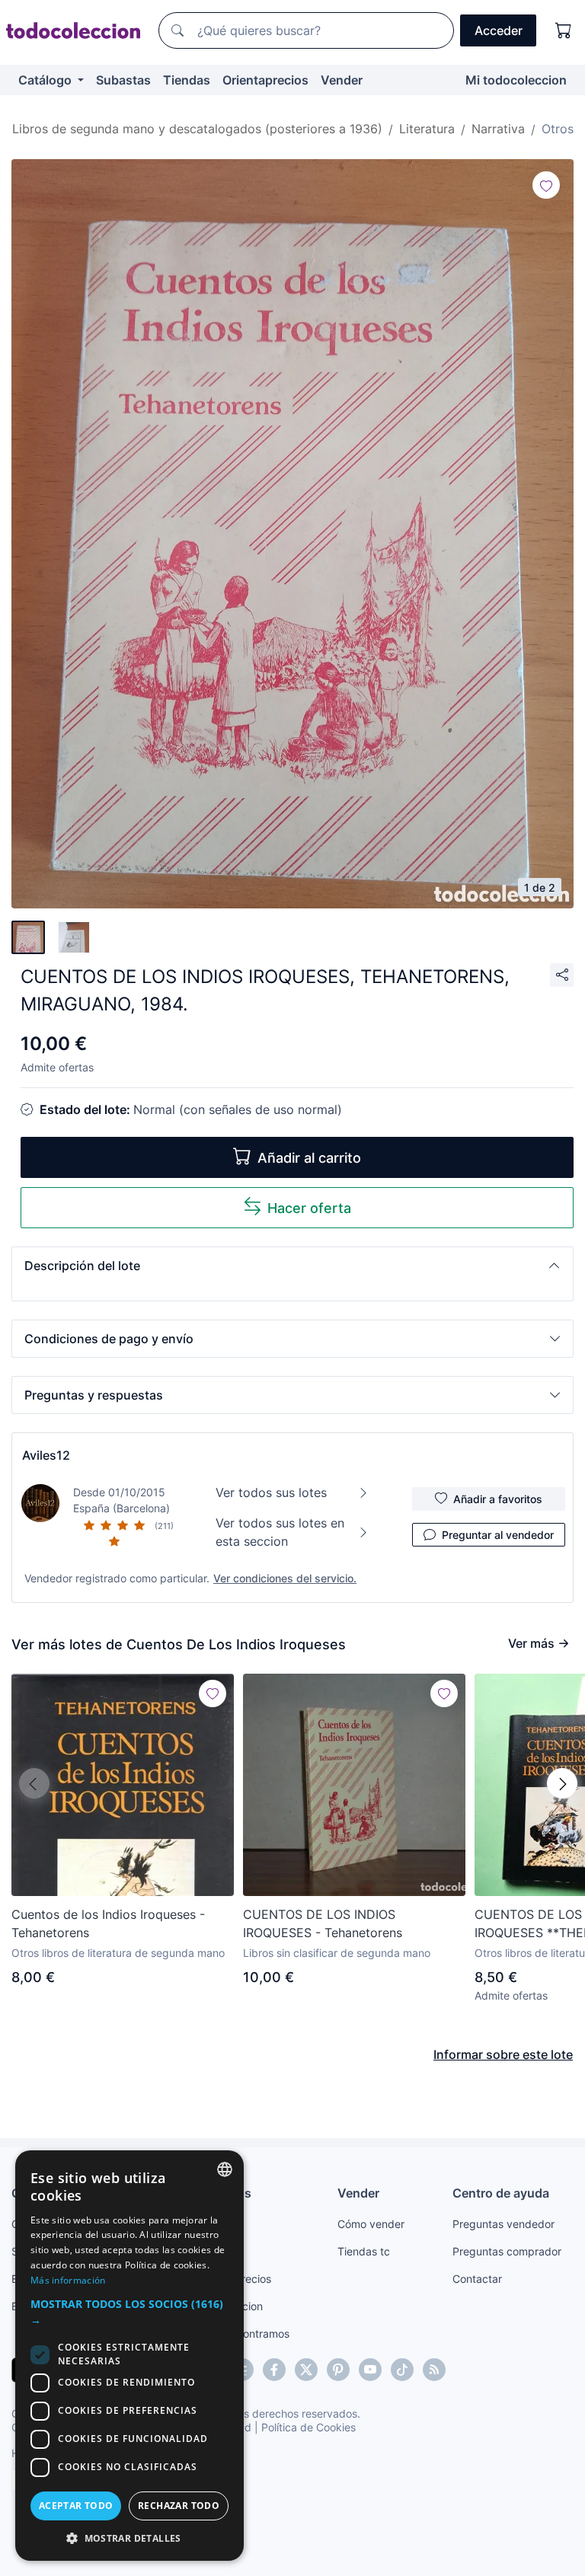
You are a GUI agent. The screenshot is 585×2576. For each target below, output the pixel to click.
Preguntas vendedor (503, 2224)
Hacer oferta (309, 1208)
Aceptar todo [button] (76, 2506)
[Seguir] (546, 185)
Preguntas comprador (507, 2251)
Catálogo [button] (46, 80)
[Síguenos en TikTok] (402, 2370)
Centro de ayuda (501, 2193)
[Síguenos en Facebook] (274, 2370)
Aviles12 (46, 1455)
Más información (68, 2280)
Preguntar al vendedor (498, 1535)
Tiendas (187, 80)
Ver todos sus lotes (271, 1492)
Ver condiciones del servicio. (285, 1578)
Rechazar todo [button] (179, 2506)
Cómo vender (371, 2224)
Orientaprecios (265, 80)
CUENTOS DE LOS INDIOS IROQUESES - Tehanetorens (323, 1923)
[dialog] (129, 2356)
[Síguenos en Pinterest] (338, 2370)
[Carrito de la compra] (564, 30)
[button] (292, 1266)
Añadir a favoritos (498, 1499)
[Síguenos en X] (306, 2370)
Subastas (123, 80)
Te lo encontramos (244, 2333)
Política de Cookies (308, 2427)
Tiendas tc (364, 2251)
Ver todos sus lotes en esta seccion (280, 1532)
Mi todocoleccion (516, 80)
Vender (342, 80)
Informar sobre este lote (503, 2054)
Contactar (477, 2279)
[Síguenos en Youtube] (370, 2370)
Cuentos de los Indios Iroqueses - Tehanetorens (108, 1923)
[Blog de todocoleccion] (434, 2370)
